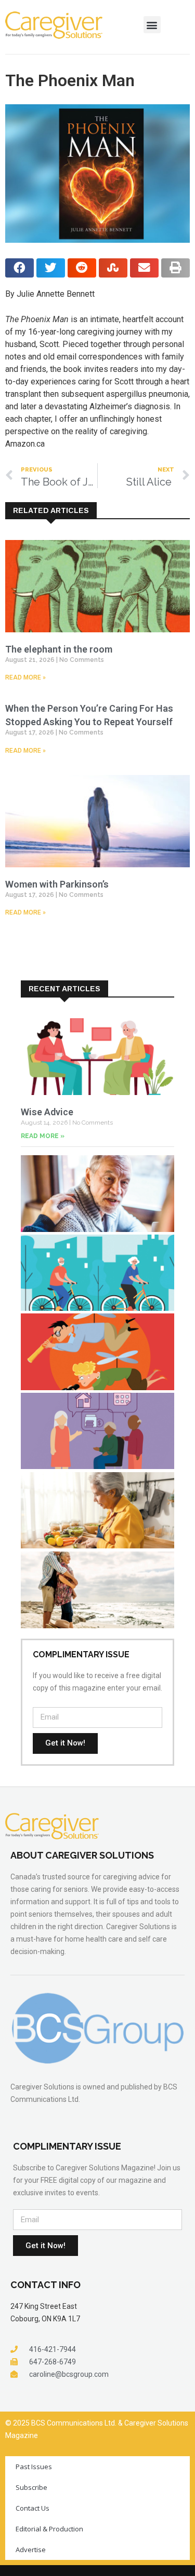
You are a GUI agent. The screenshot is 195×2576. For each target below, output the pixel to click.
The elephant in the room (59, 649)
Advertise (31, 2550)
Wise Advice (47, 1112)
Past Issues (34, 2467)
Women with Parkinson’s (57, 884)
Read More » (25, 677)
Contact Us (32, 2508)
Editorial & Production (49, 2529)
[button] (152, 25)
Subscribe (31, 2487)
